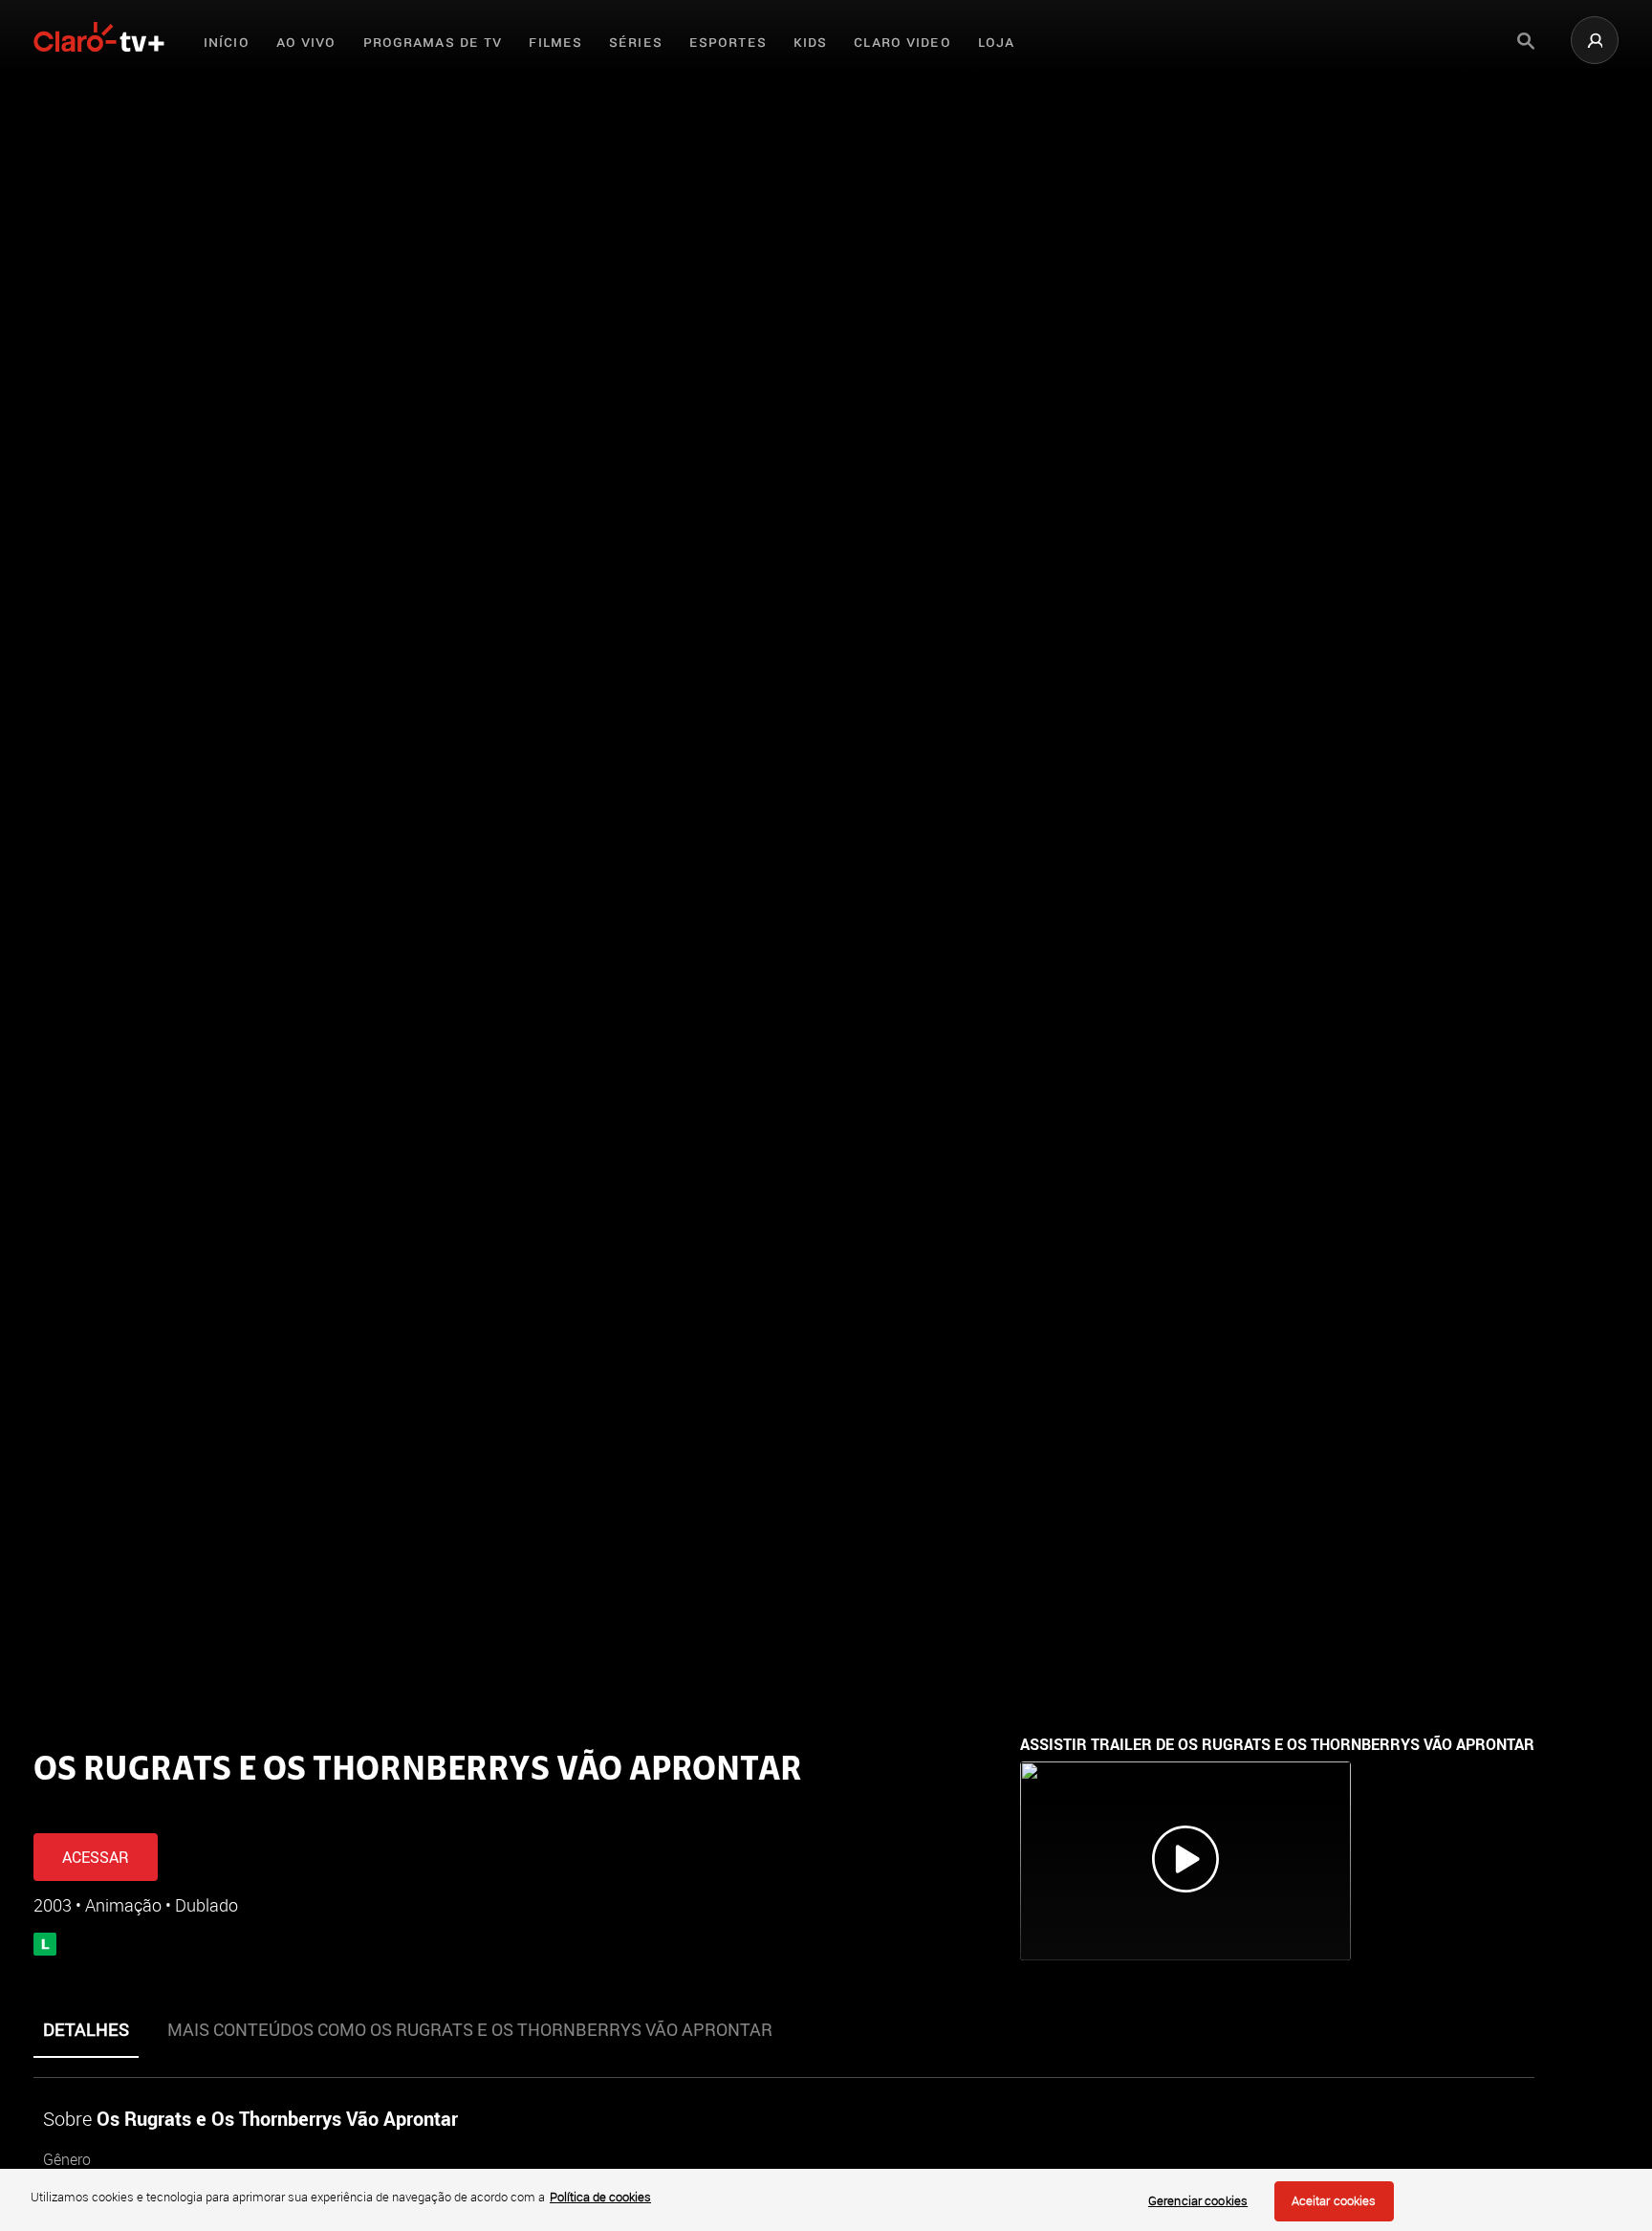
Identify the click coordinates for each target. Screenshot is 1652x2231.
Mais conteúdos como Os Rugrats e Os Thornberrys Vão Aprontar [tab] (470, 2029)
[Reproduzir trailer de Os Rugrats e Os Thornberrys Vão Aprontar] (1185, 1861)
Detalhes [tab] (86, 2029)
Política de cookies (600, 2197)
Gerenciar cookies (1198, 2200)
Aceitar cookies (1334, 2200)
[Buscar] (1526, 41)
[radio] (109, 1807)
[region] (826, 2200)
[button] (1595, 40)
